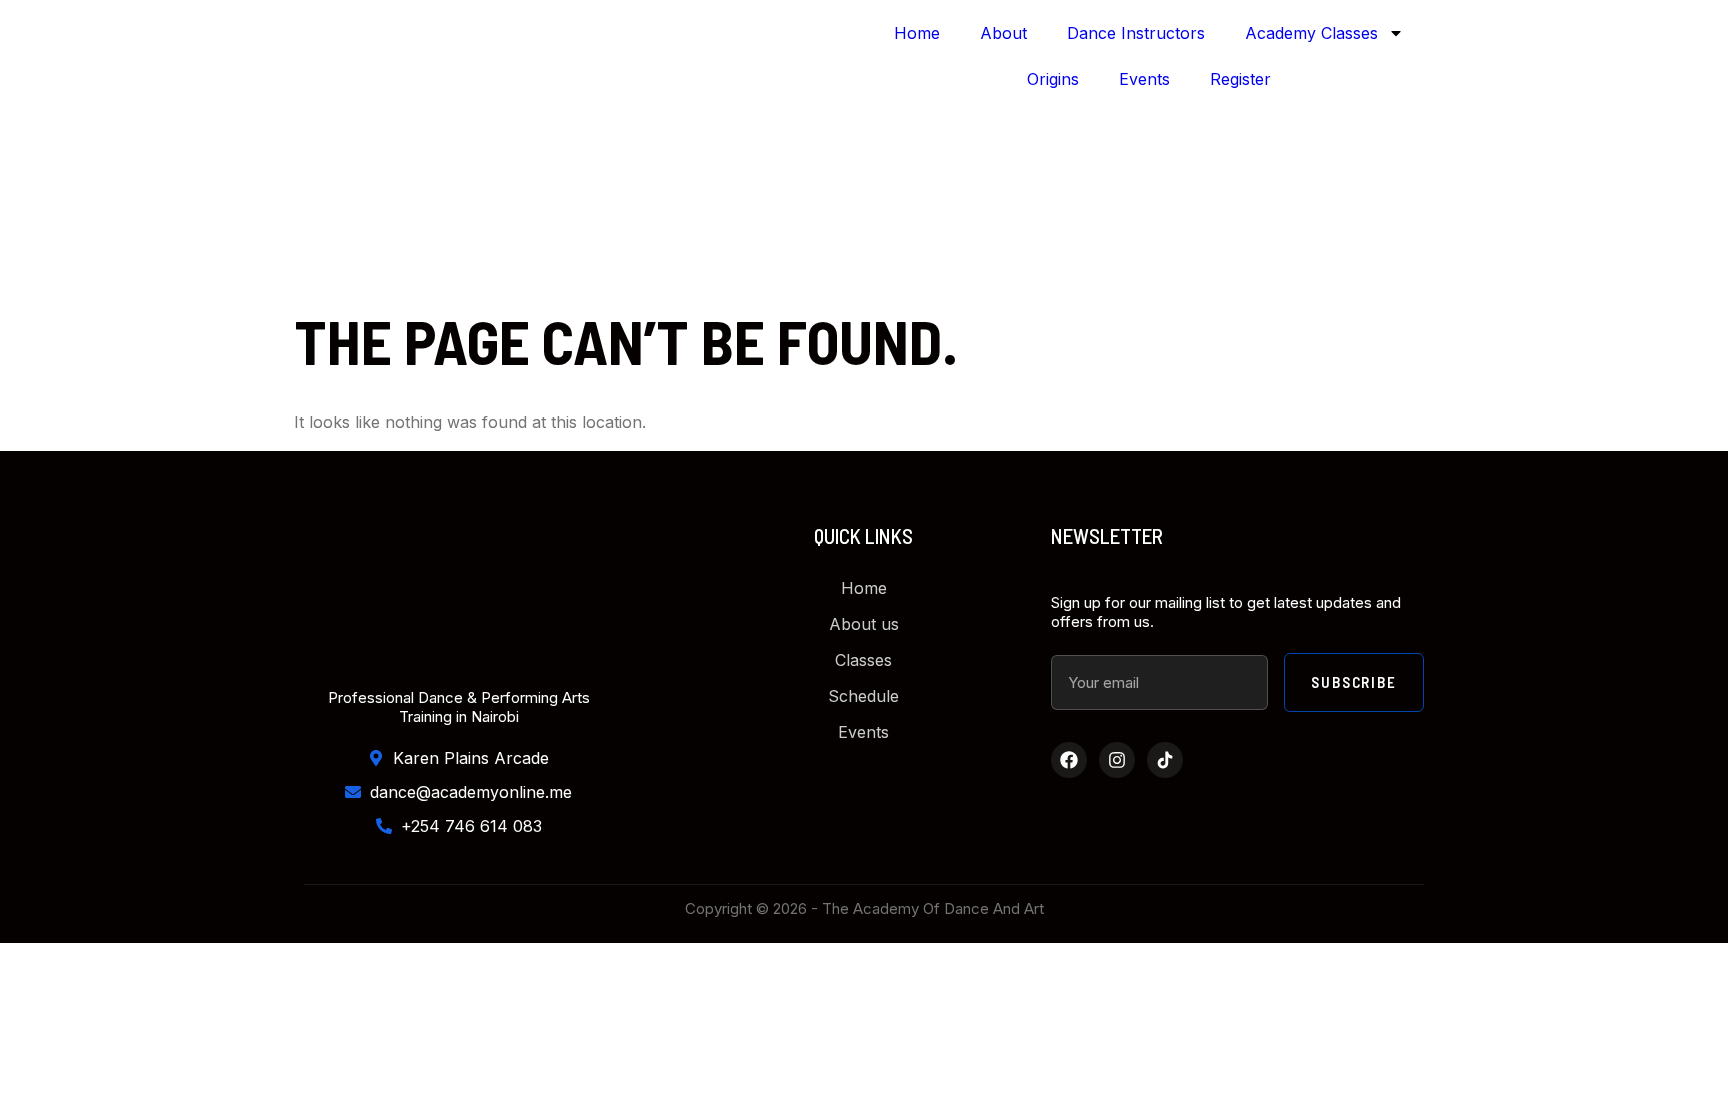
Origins (1053, 79)
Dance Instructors (1136, 33)
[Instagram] (1117, 760)
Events (1144, 79)
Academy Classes (1311, 33)
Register (1240, 79)
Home (917, 33)
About (1003, 33)
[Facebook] (1069, 760)
